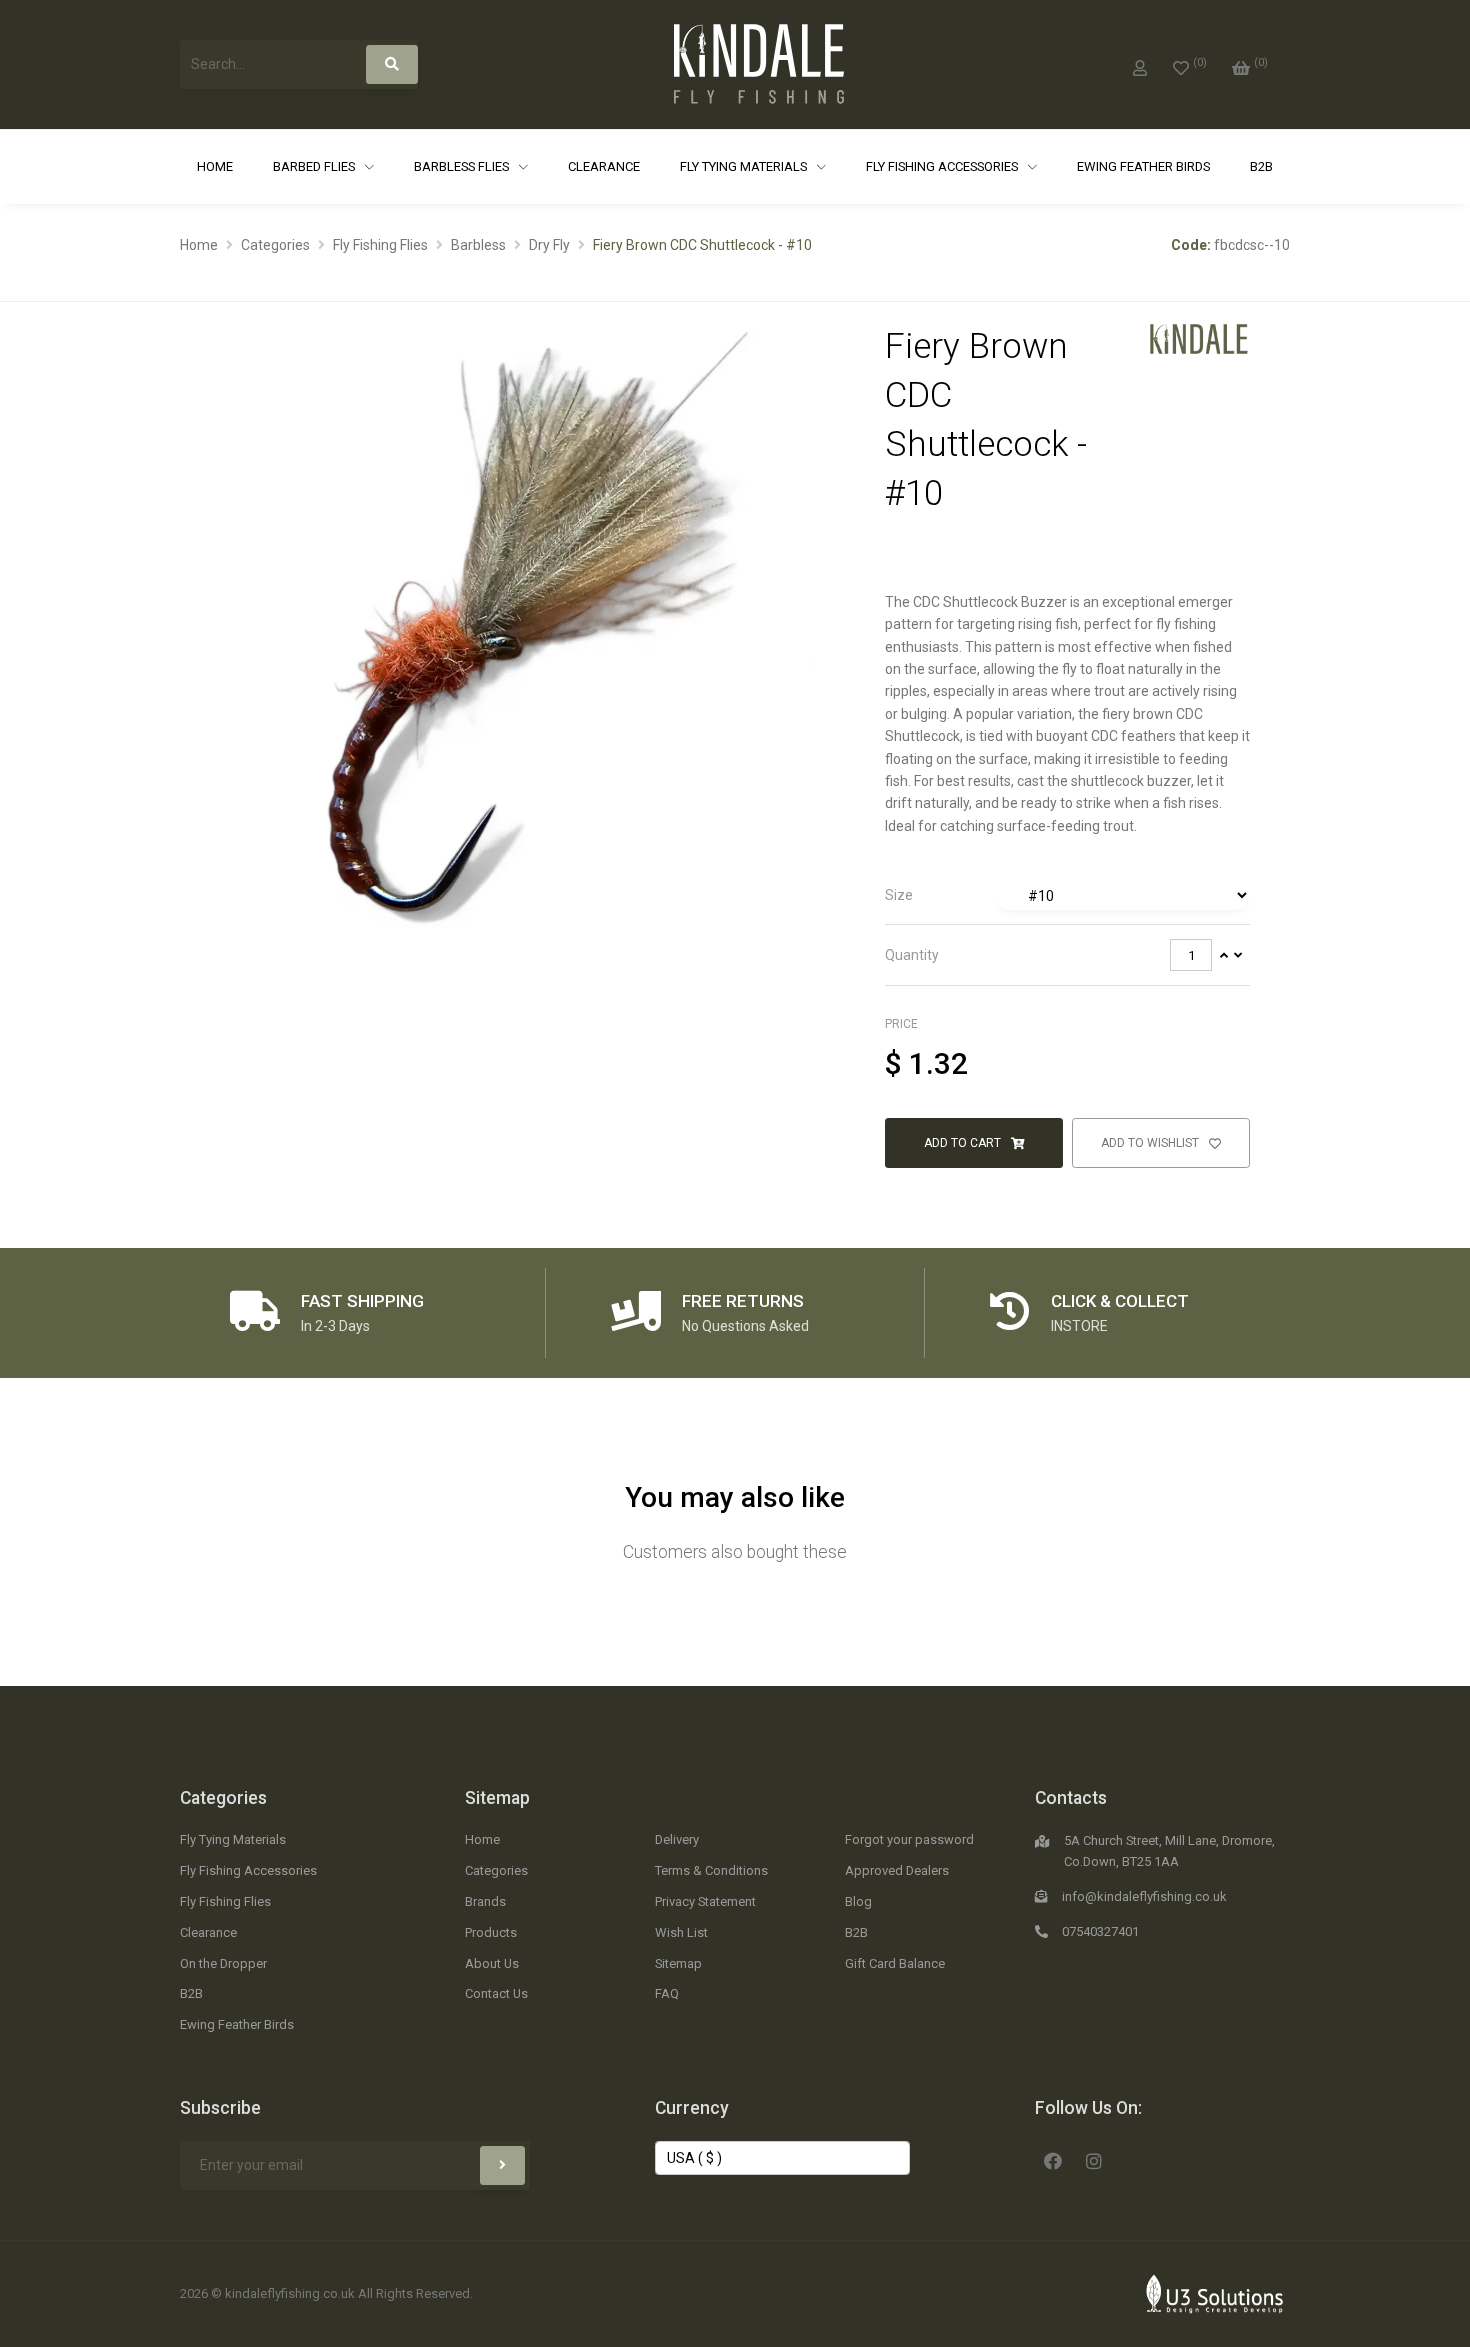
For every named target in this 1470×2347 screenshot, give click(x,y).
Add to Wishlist (1151, 1143)
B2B (1261, 166)
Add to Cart (964, 1143)
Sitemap (497, 1798)
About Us (492, 1963)
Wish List (681, 1932)
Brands (485, 1901)
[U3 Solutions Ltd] (1215, 2293)
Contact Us (496, 1993)
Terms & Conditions (711, 1870)
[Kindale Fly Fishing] (1199, 338)
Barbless (478, 245)
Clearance (604, 166)
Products (491, 1932)
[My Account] (1140, 64)
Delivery (677, 1839)
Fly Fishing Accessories (943, 166)
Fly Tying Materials (745, 166)
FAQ (667, 1993)
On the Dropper (223, 1963)
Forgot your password (909, 1839)
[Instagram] (1094, 2159)
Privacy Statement (705, 1901)
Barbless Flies (463, 166)
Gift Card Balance (895, 1963)
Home (215, 166)
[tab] (1067, 896)
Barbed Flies (315, 166)
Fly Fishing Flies (380, 245)
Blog (858, 1901)
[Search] (392, 64)
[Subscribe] (502, 2165)
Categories (275, 245)
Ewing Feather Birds (1143, 166)
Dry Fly (549, 245)
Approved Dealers (897, 1870)
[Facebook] (1053, 2159)
